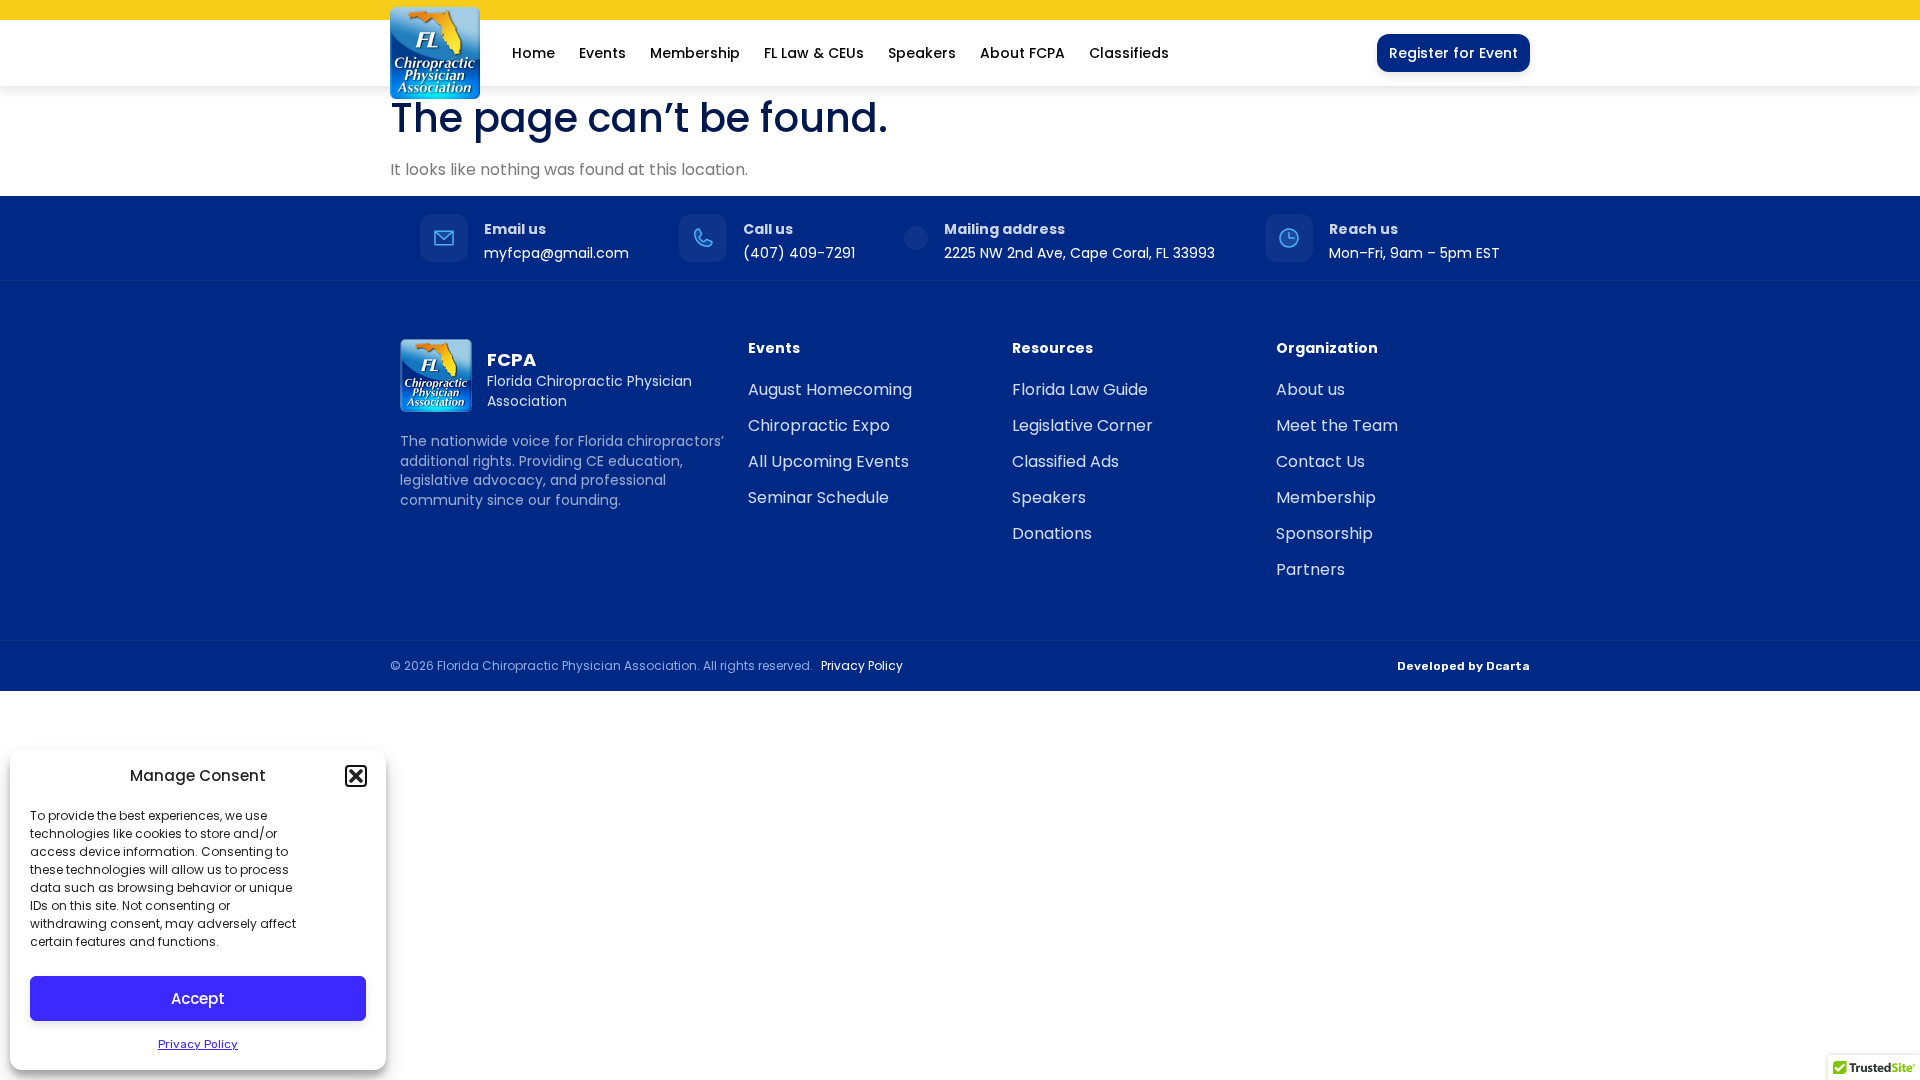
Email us (515, 229)
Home (533, 53)
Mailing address (1004, 229)
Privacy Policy (198, 1044)
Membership (695, 53)
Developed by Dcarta (1463, 666)
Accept (198, 998)
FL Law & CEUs (814, 53)
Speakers (922, 53)
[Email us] (444, 238)
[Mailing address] (916, 238)
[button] (356, 776)
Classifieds (1129, 53)
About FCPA (1022, 53)
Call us (768, 229)
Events (602, 53)
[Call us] (703, 238)
